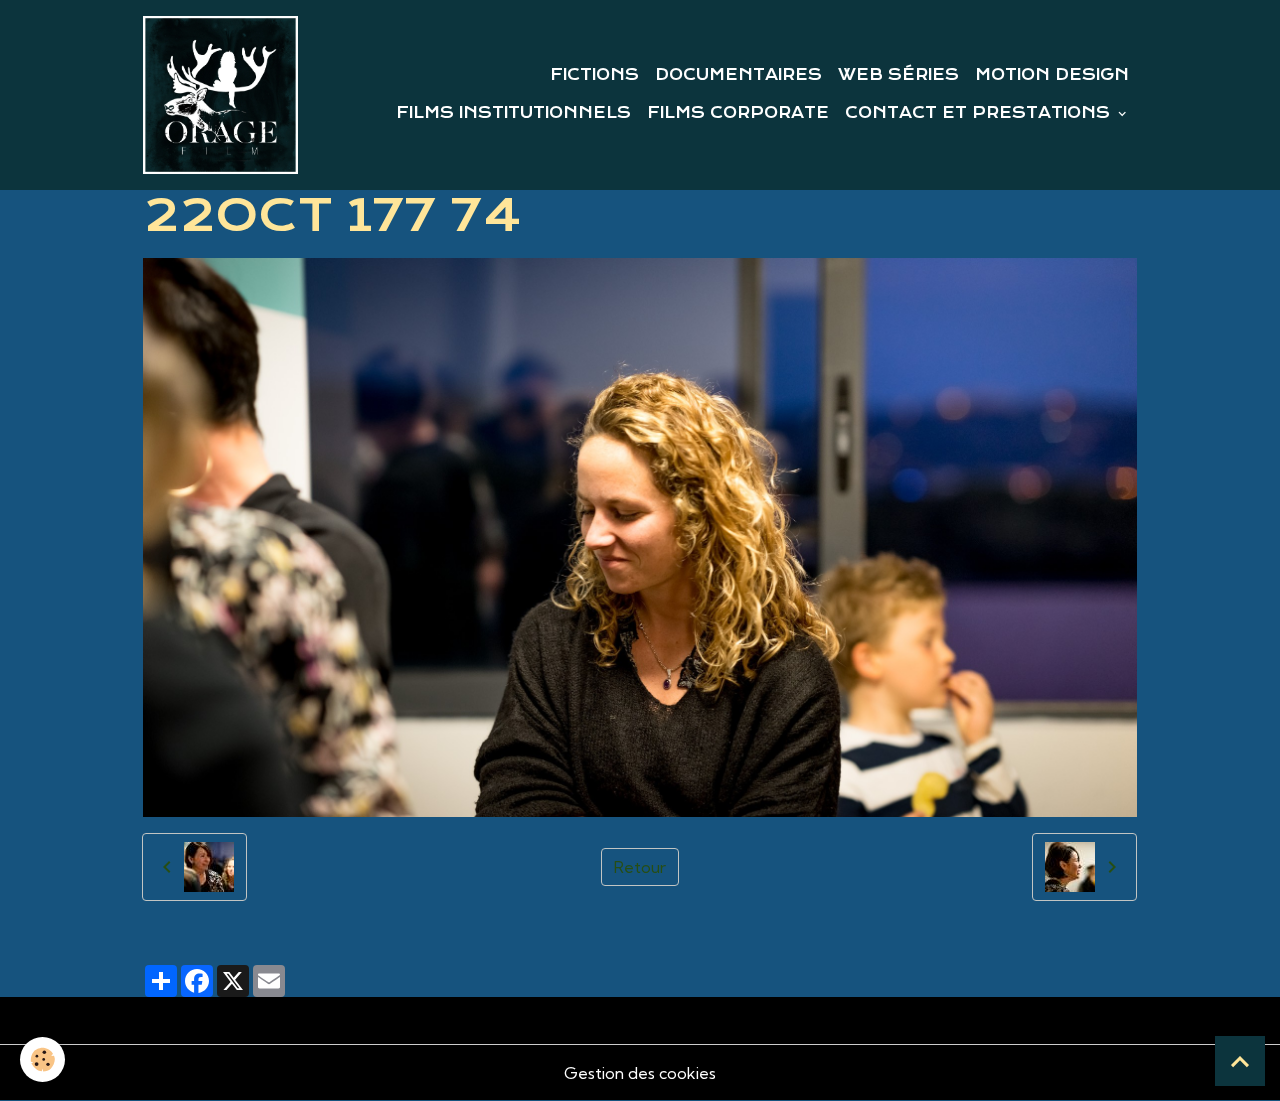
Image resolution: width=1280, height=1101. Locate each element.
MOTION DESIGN (1052, 75)
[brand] (220, 95)
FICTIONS (594, 75)
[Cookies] (42, 1059)
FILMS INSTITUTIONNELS (513, 113)
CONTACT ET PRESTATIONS (980, 113)
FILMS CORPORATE (738, 113)
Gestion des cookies (640, 1073)
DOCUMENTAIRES (738, 75)
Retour (640, 867)
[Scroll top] (1240, 1061)
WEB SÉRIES (898, 75)
